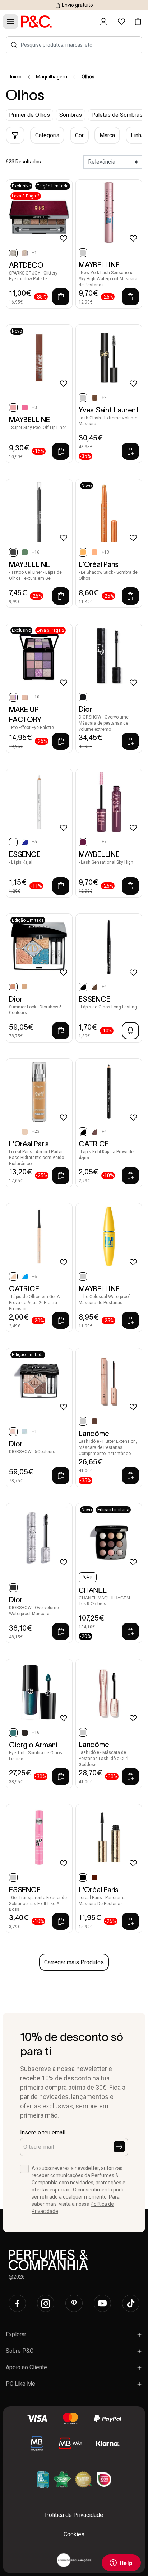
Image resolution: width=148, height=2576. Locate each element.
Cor (79, 135)
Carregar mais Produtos (74, 1962)
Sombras (71, 115)
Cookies (74, 2534)
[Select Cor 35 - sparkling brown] (94, 987)
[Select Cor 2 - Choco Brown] (94, 1421)
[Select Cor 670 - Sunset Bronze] (25, 987)
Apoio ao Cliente (26, 2367)
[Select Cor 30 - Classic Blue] (25, 842)
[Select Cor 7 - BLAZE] (25, 407)
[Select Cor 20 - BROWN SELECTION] (25, 697)
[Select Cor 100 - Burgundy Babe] (94, 1132)
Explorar (16, 2334)
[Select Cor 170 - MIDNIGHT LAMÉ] (25, 1432)
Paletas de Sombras (117, 115)
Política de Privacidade (74, 2515)
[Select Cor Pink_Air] (94, 842)
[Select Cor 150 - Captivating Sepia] (94, 552)
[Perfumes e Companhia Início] (36, 21)
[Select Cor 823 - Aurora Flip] (25, 552)
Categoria (47, 135)
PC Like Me (20, 2384)
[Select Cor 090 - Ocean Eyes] (25, 1277)
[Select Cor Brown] (94, 1878)
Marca (107, 135)
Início (16, 77)
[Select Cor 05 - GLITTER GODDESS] (25, 253)
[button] (14, 45)
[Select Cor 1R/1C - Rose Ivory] (25, 1132)
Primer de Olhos (29, 115)
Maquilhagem (52, 77)
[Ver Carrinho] (138, 22)
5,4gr (88, 1577)
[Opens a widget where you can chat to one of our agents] (121, 2563)
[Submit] (119, 2147)
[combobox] (78, 45)
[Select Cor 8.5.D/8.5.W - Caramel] (13, 1132)
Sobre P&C (20, 2351)
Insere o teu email (43, 2133)
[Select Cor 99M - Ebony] (25, 1733)
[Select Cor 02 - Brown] (94, 398)
